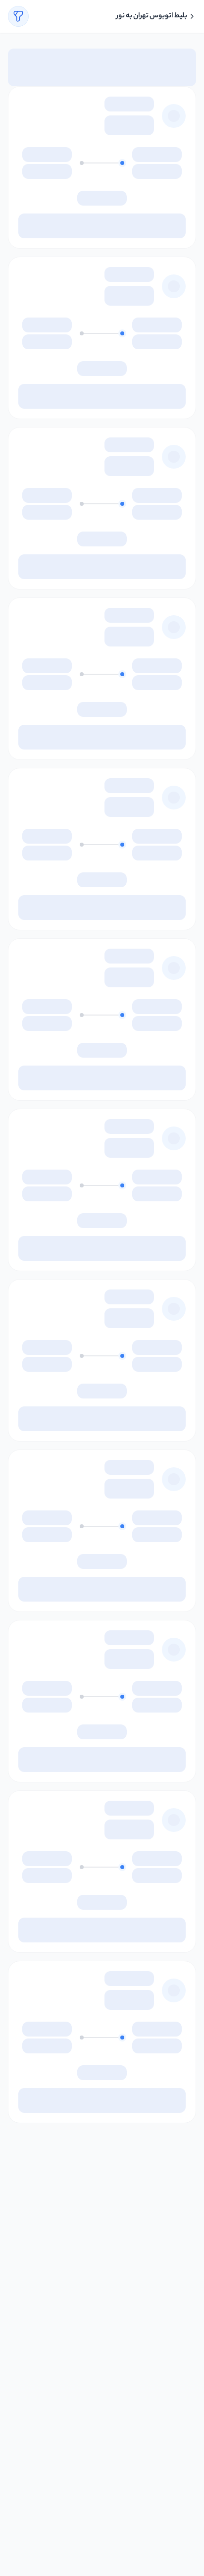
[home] (192, 16)
